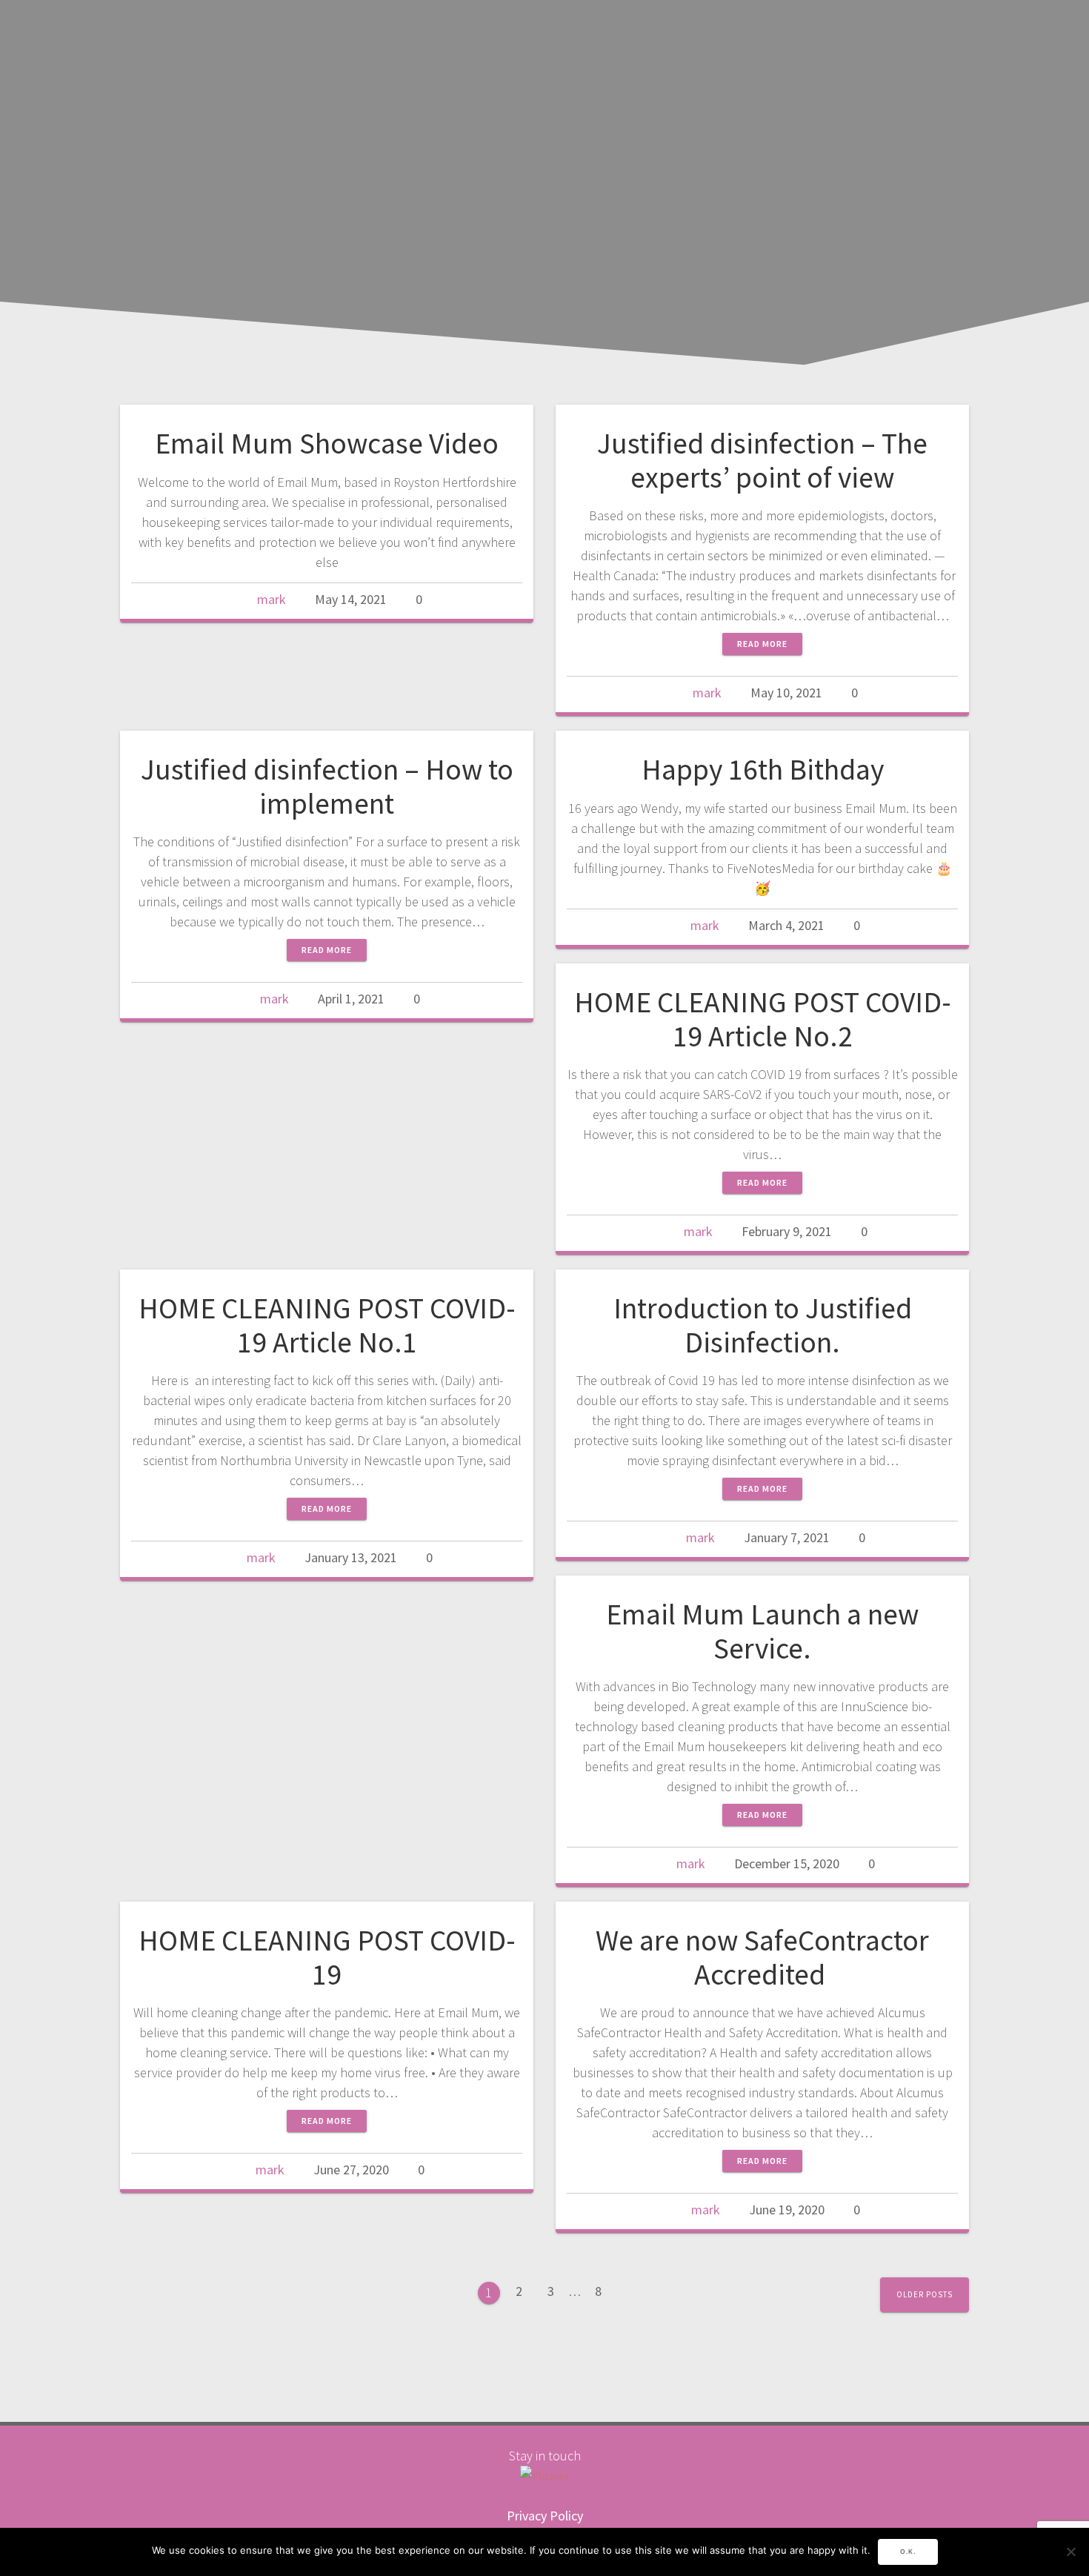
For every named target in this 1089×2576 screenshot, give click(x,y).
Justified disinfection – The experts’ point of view (762, 460)
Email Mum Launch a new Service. (762, 1631)
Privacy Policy (545, 2516)
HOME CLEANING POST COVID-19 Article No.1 (327, 1325)
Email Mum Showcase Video (327, 443)
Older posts (925, 2294)
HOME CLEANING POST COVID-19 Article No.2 (763, 1019)
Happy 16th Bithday (763, 769)
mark (272, 599)
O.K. (908, 2552)
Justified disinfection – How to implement (327, 786)
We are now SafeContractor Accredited (762, 1957)
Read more (762, 644)
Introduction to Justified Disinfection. (763, 1325)
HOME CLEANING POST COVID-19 (327, 1957)
